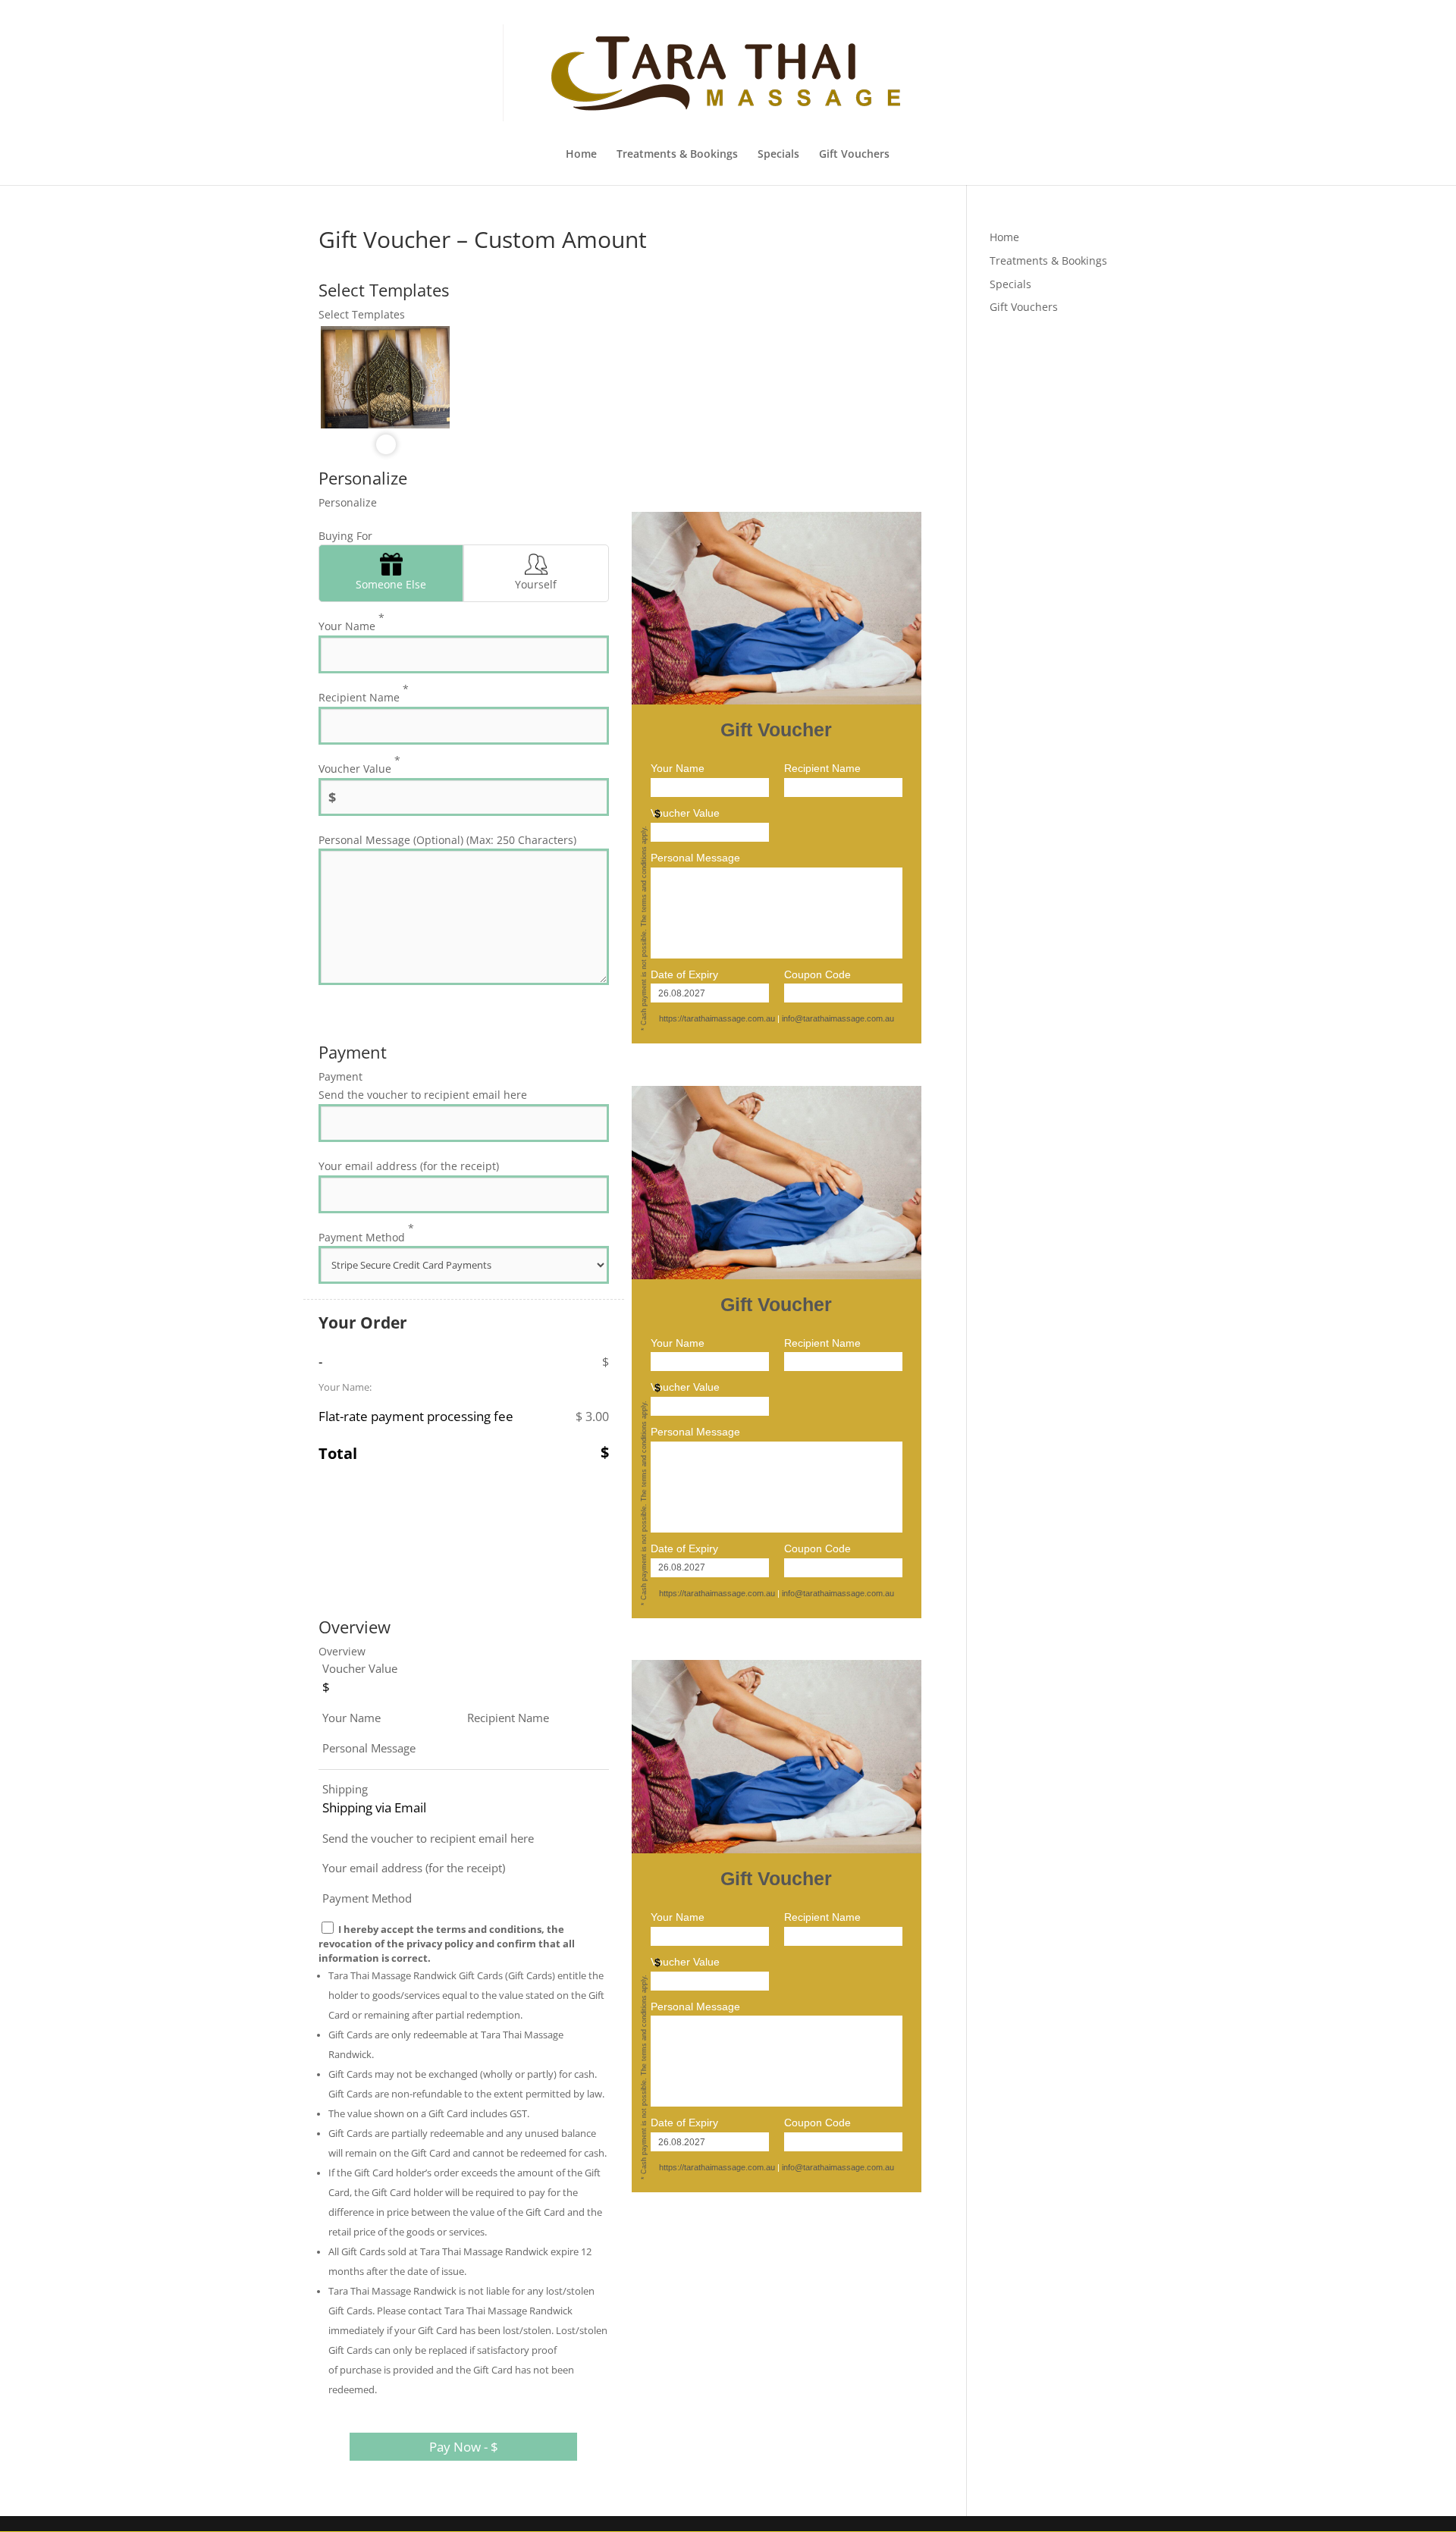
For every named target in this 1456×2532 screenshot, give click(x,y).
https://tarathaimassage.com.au (717, 1018)
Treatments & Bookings (677, 155)
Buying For (345, 536)
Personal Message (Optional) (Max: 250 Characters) (447, 840)
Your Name (351, 622)
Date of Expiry (684, 974)
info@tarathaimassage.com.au (838, 1018)
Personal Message (695, 858)
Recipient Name (364, 693)
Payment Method (366, 1232)
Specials (778, 155)
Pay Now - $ (464, 2447)
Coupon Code (817, 974)
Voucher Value (359, 764)
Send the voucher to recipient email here (423, 1095)
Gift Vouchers (854, 155)
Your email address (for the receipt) (409, 1166)
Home (581, 155)
